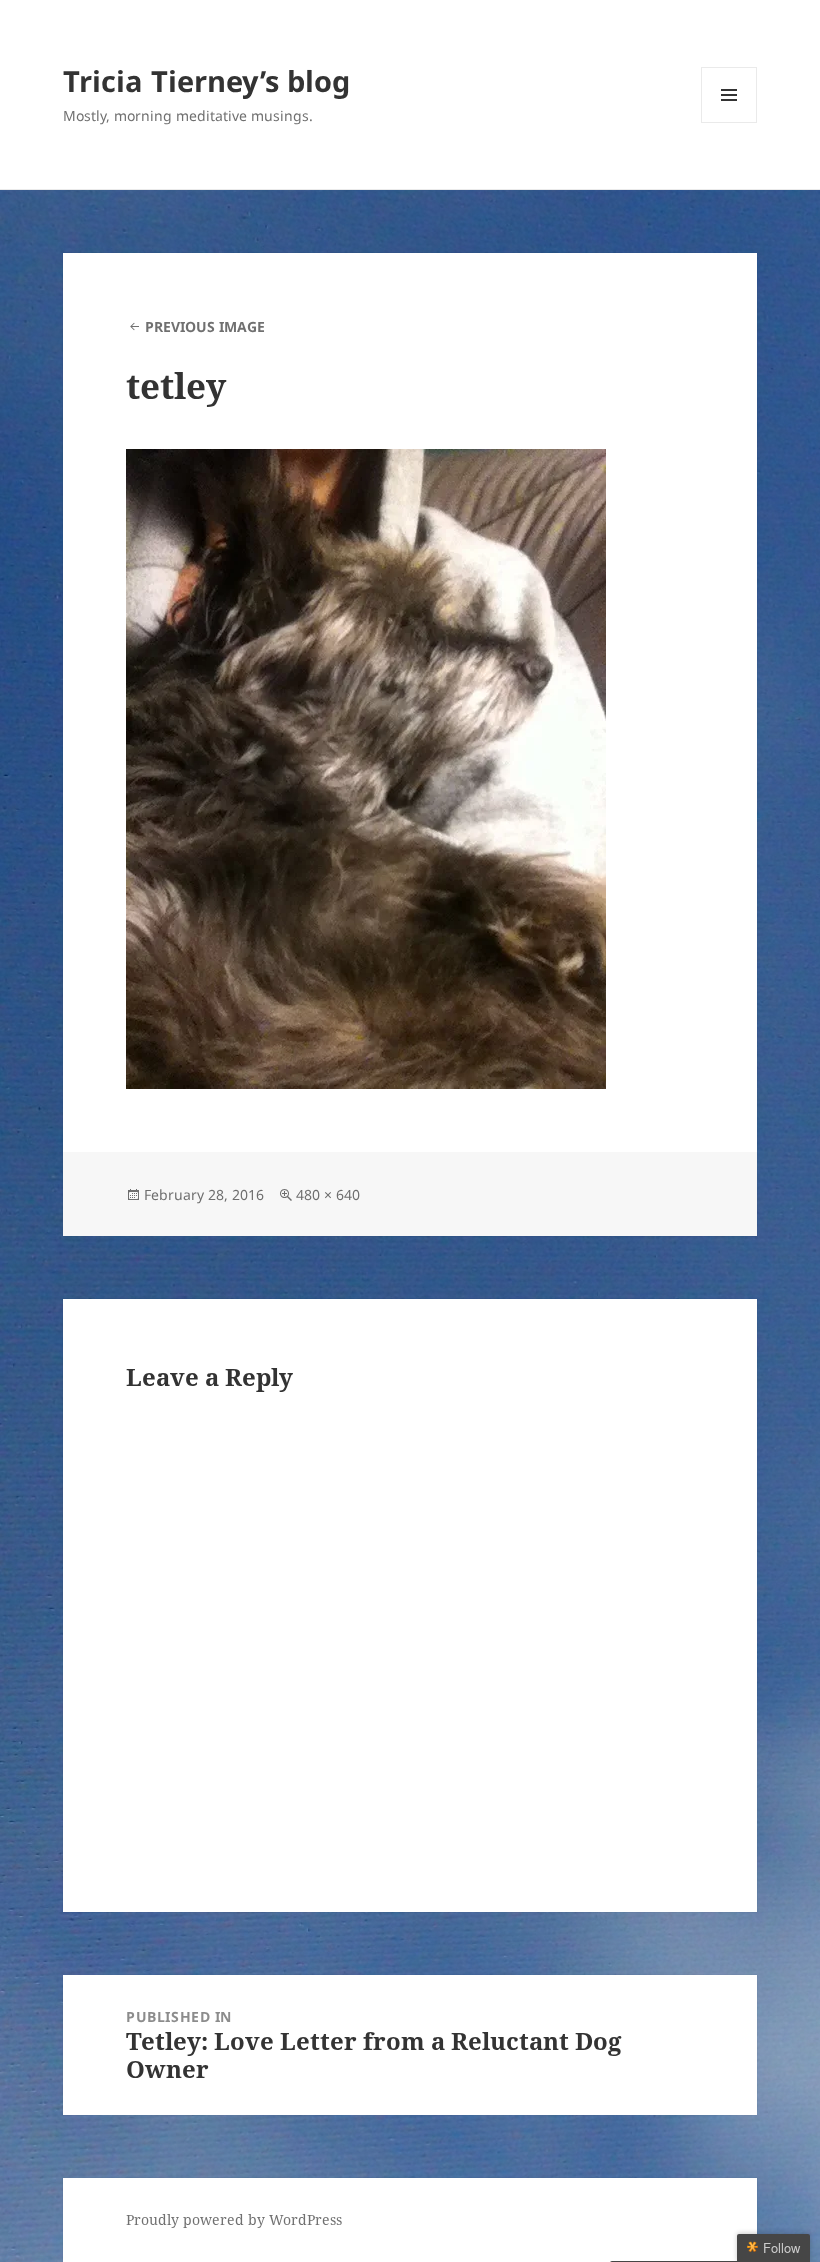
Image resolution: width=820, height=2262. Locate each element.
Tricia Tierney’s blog (206, 80)
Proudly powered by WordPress (234, 2219)
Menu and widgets (729, 122)
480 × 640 (328, 1194)
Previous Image (205, 326)
